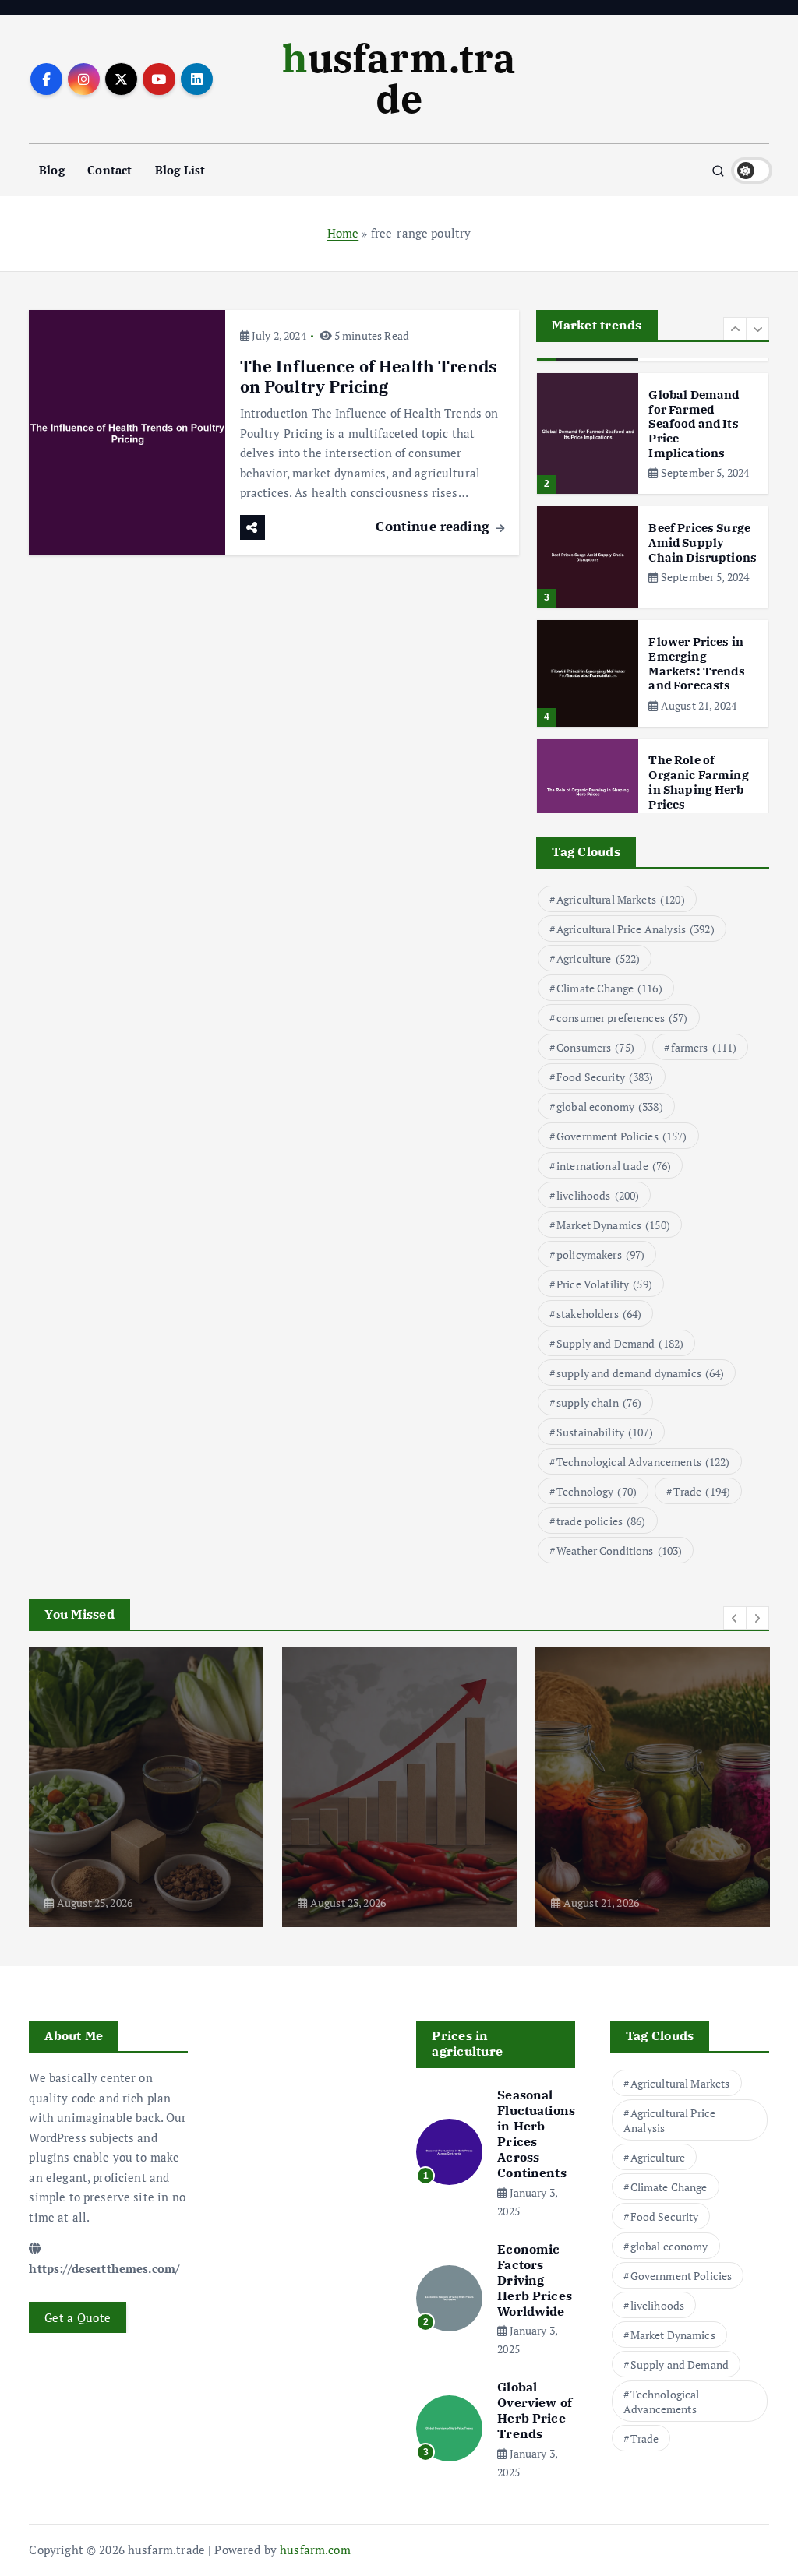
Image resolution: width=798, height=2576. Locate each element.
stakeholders (599, 1314)
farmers (704, 1047)
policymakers (600, 1255)
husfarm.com (315, 2550)
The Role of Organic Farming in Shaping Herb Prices (698, 782)
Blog (52, 170)
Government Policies (622, 1136)
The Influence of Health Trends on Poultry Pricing (369, 377)
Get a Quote (78, 2317)
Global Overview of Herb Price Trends (535, 2410)
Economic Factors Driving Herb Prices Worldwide (535, 2280)
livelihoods (598, 1195)
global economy (610, 1107)
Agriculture (598, 959)
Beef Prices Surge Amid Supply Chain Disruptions (703, 543)
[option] (653, 433)
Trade (702, 1491)
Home (343, 233)
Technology (597, 1491)
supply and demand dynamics (641, 1373)
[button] (735, 329)
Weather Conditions (619, 1551)
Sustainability (605, 1432)
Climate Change (609, 988)
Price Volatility (604, 1284)
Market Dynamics (613, 1225)
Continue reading (434, 526)
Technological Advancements (643, 1462)
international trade (614, 1166)
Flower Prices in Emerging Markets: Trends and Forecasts (696, 663)
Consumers (595, 1047)
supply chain (599, 1403)
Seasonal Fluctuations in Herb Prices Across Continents (536, 2134)
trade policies (601, 1521)
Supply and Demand (620, 1343)
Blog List (180, 170)
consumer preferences (622, 1018)
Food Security (605, 1077)
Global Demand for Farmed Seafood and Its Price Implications (694, 424)
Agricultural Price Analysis (636, 929)
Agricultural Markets (621, 899)
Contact (109, 170)
